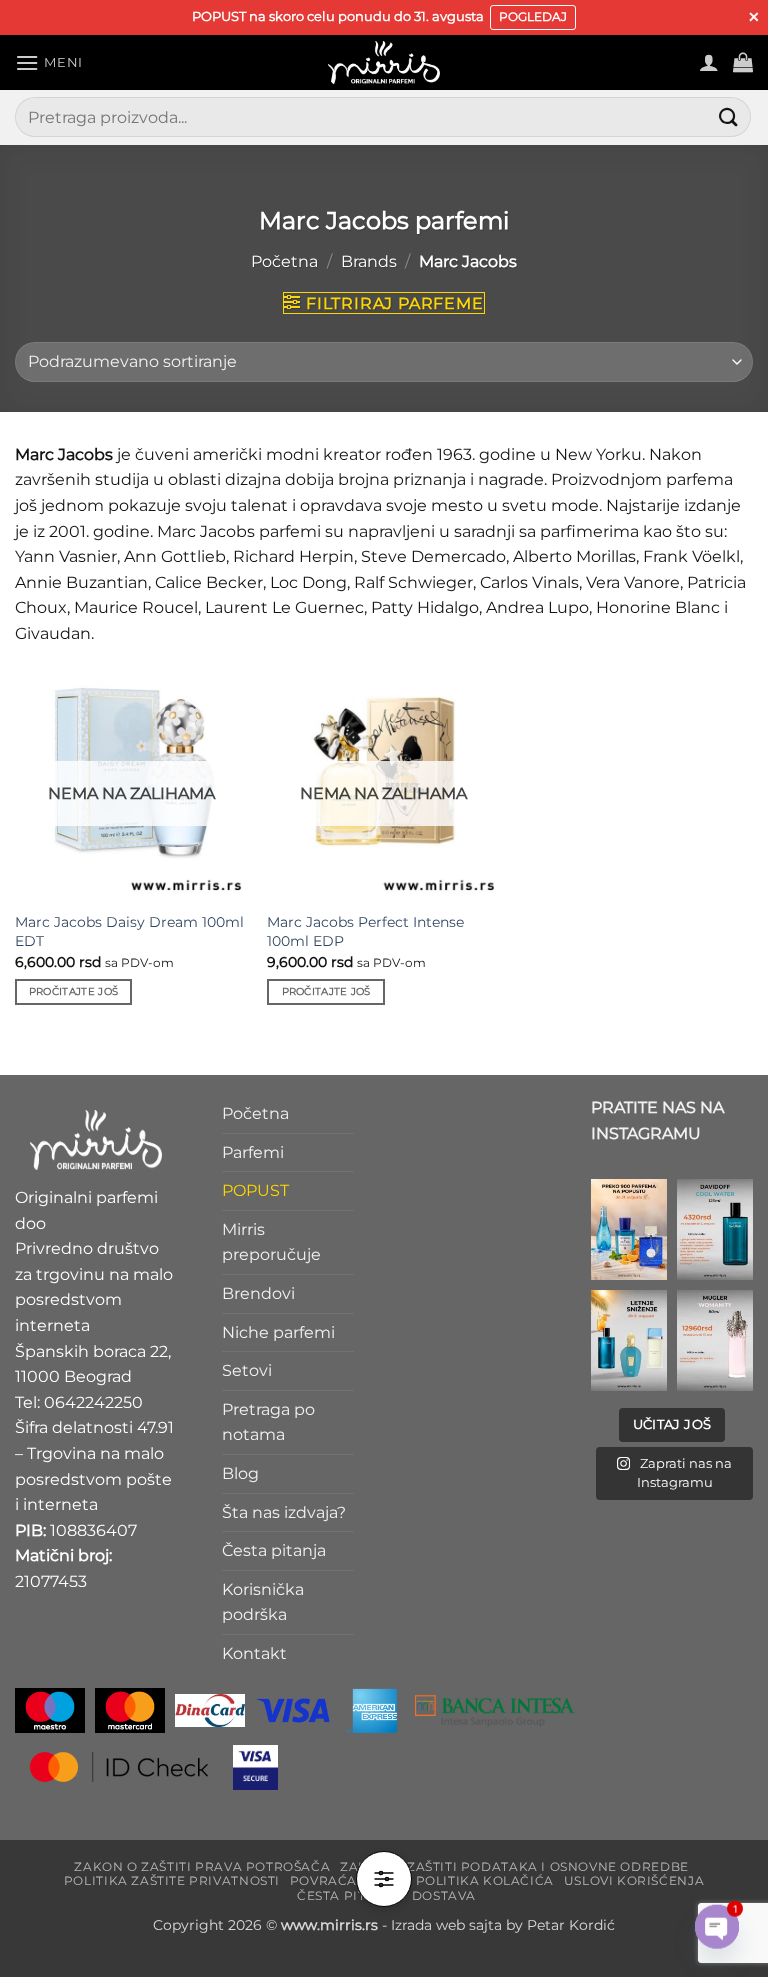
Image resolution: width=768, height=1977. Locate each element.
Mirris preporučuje (271, 1242)
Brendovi (258, 1293)
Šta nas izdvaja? (284, 1512)
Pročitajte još (73, 991)
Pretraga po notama (268, 1422)
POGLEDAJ (533, 16)
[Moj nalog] (709, 62)
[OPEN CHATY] (717, 1909)
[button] (49, 62)
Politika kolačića (485, 1880)
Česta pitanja (274, 1550)
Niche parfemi (278, 1332)
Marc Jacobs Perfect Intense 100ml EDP (365, 931)
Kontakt (254, 1653)
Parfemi (253, 1152)
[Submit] (729, 117)
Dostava (444, 1895)
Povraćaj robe (348, 1880)
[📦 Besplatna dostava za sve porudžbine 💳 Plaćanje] (629, 1229)
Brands (369, 261)
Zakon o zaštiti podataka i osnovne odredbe (514, 1866)
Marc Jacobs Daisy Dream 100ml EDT (129, 931)
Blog (240, 1473)
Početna (284, 261)
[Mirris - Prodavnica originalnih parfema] (384, 62)
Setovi (247, 1370)
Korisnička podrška (263, 1602)
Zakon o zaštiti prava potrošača (202, 1866)
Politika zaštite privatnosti (172, 1880)
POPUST (255, 1190)
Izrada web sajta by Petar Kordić (503, 1925)
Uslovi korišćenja (634, 1880)
